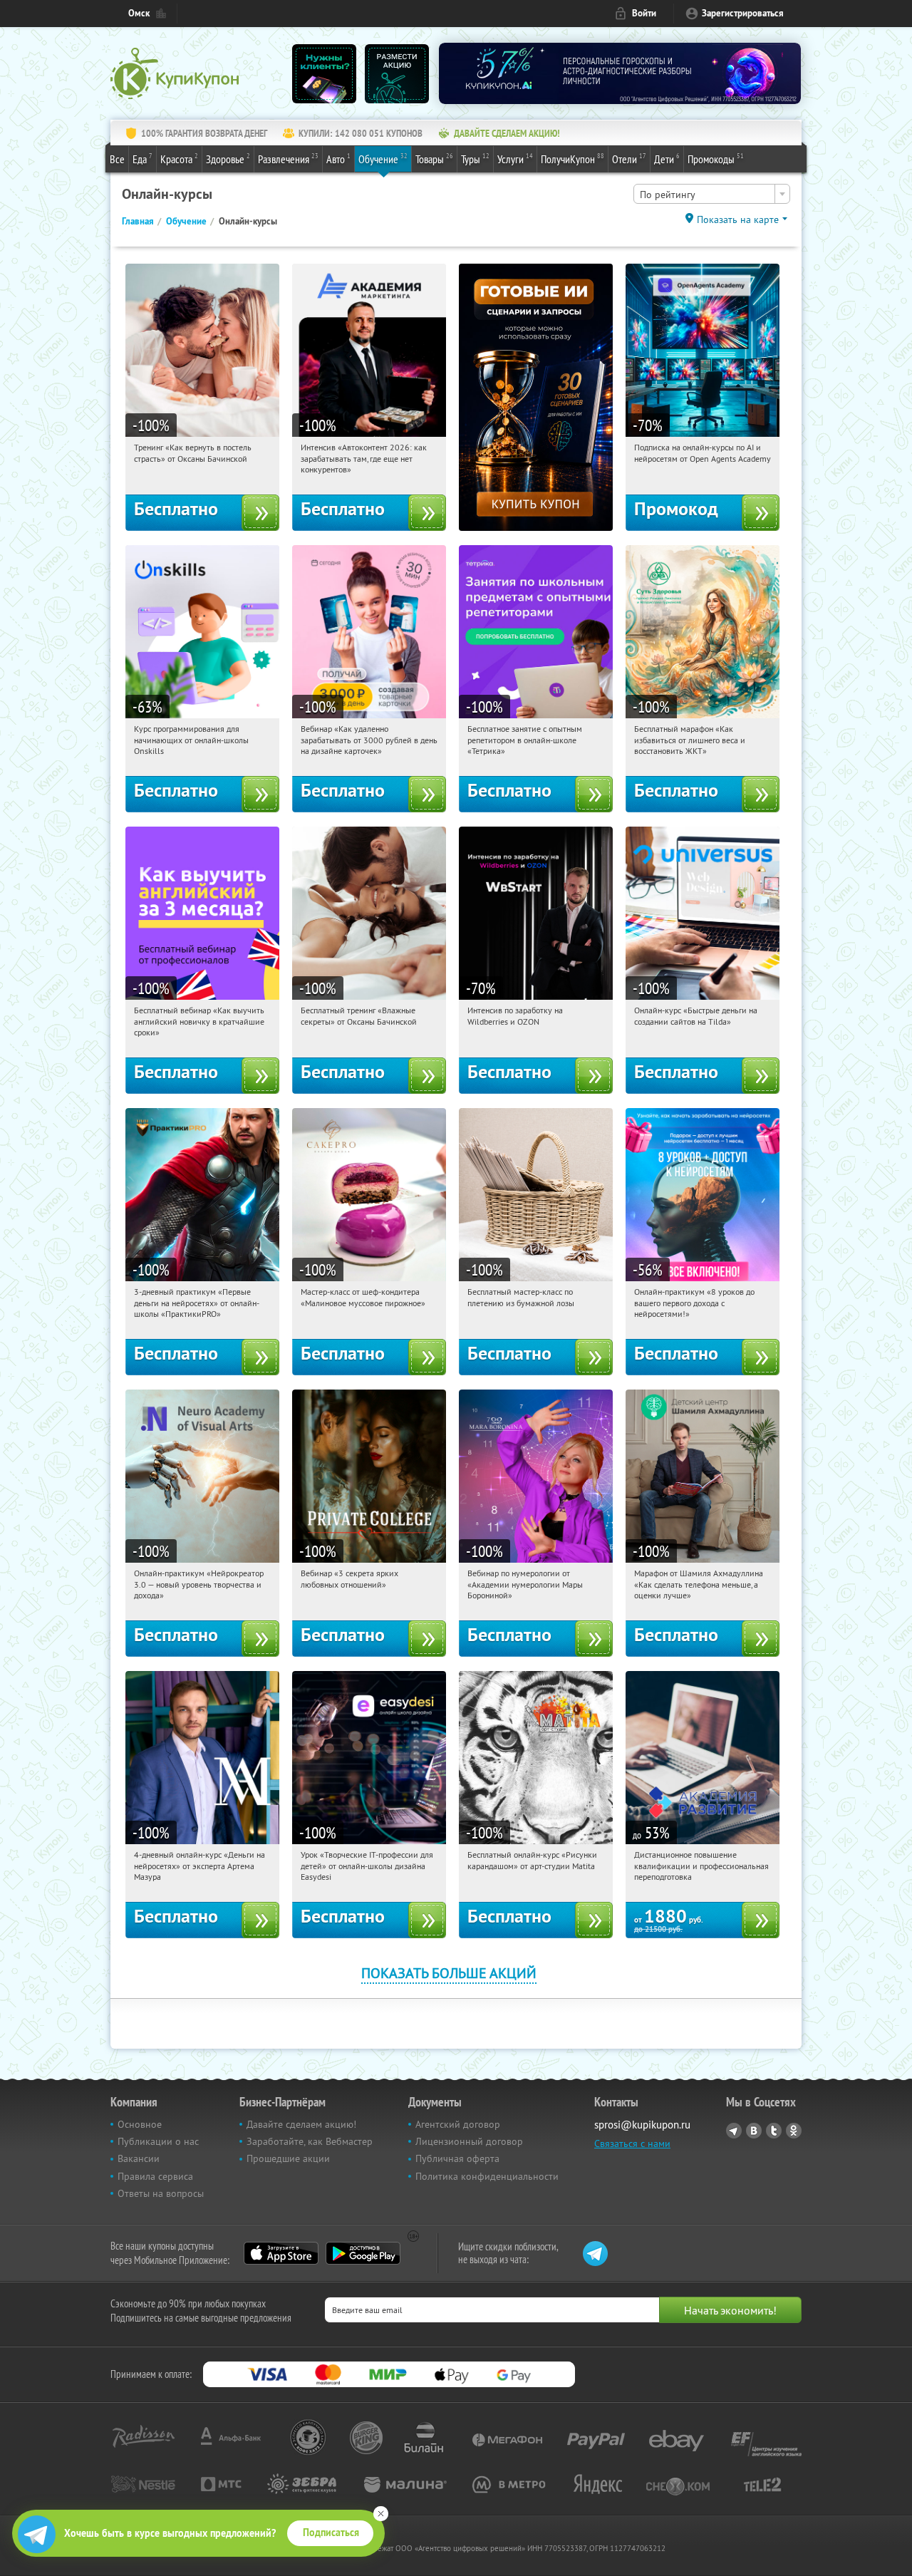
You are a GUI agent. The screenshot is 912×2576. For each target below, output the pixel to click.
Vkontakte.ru (754, 2131)
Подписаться (331, 2533)
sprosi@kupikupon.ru (642, 2125)
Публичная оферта (457, 2158)
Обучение (383, 159)
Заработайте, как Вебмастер (310, 2141)
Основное (140, 2124)
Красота (179, 159)
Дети (667, 159)
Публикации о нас (158, 2141)
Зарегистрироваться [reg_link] (743, 13)
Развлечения (288, 159)
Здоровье (228, 159)
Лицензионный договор (469, 2141)
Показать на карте (738, 219)
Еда (142, 159)
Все (117, 159)
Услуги (515, 159)
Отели (629, 159)
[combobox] (712, 194)
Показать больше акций (449, 1973)
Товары (434, 159)
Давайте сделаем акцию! (301, 2124)
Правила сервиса (155, 2176)
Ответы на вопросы (161, 2193)
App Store (281, 2253)
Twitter (774, 2131)
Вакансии (139, 2158)
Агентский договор (458, 2124)
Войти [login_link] (644, 13)
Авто (338, 159)
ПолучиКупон (572, 159)
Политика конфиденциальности (487, 2176)
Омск (139, 13)
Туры (475, 159)
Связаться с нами (632, 2143)
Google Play (363, 2253)
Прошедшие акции (288, 2158)
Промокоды (716, 159)
